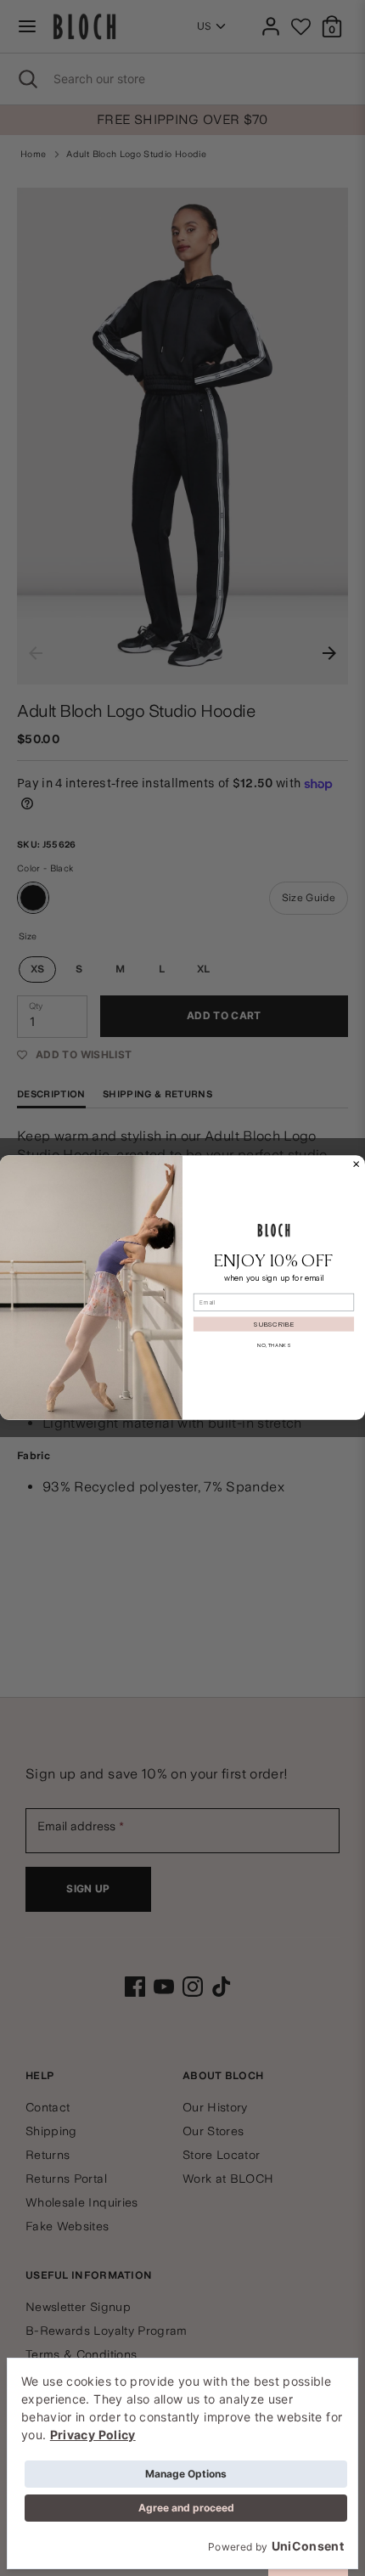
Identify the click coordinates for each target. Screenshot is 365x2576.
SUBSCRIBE (274, 1325)
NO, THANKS (274, 1346)
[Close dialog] (357, 1164)
